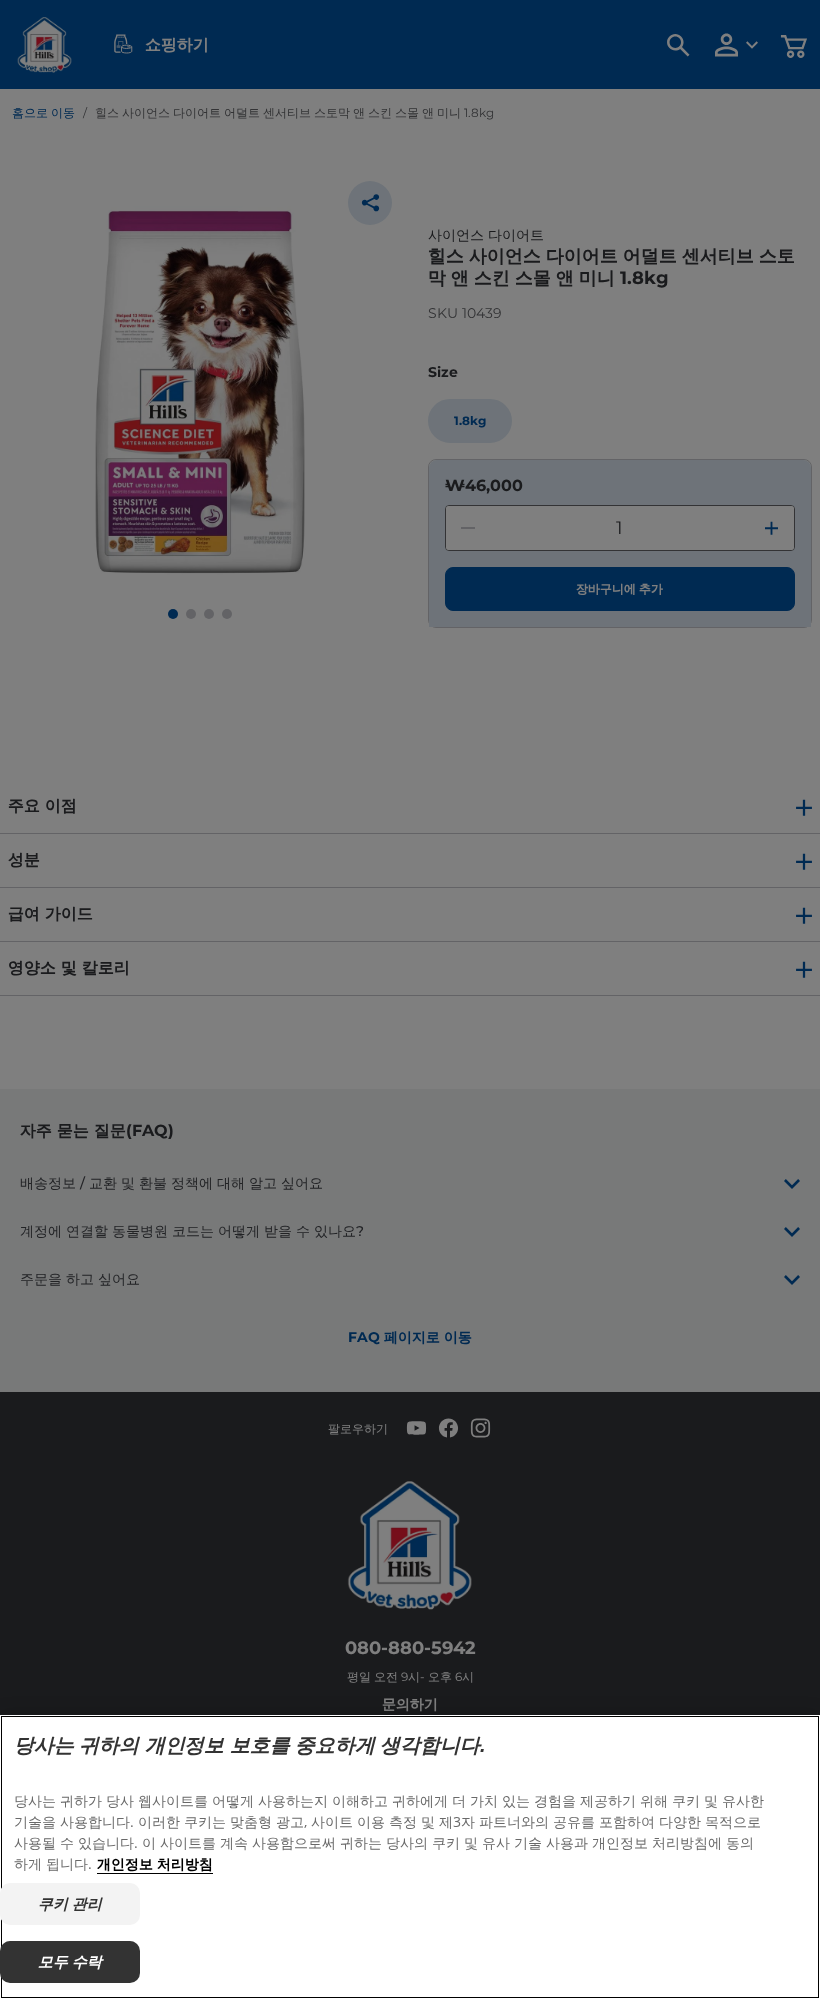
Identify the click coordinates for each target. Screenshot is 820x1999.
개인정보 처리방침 (155, 1863)
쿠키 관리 (70, 1903)
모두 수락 (70, 1961)
